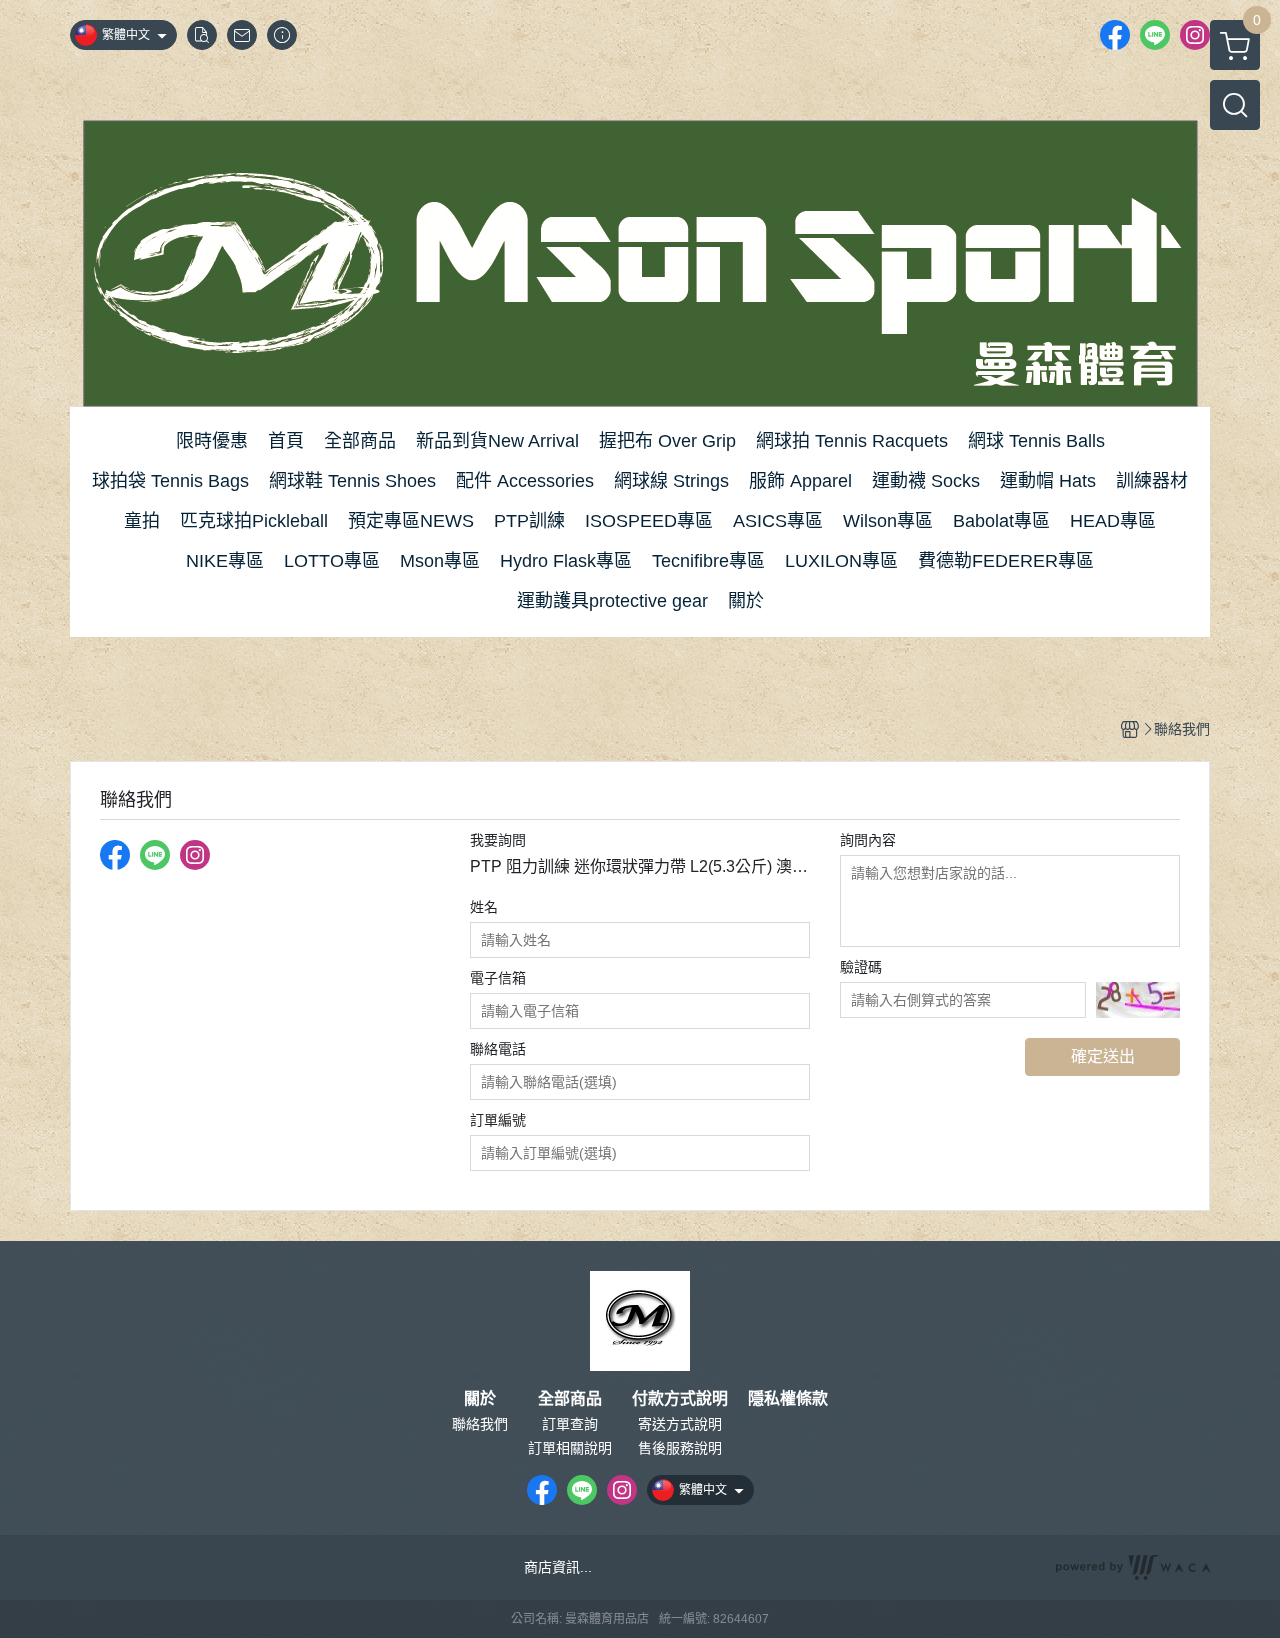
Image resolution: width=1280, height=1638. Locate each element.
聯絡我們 (480, 1424)
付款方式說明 (680, 1399)
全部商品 (570, 1399)
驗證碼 (861, 967)
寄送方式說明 (680, 1424)
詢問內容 (868, 840)
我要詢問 (498, 840)
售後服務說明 (680, 1448)
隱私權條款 (788, 1399)
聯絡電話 (498, 1049)
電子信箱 (498, 978)
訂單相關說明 (570, 1448)
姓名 (484, 907)
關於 (480, 1399)
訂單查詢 (570, 1424)
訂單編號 (498, 1120)
